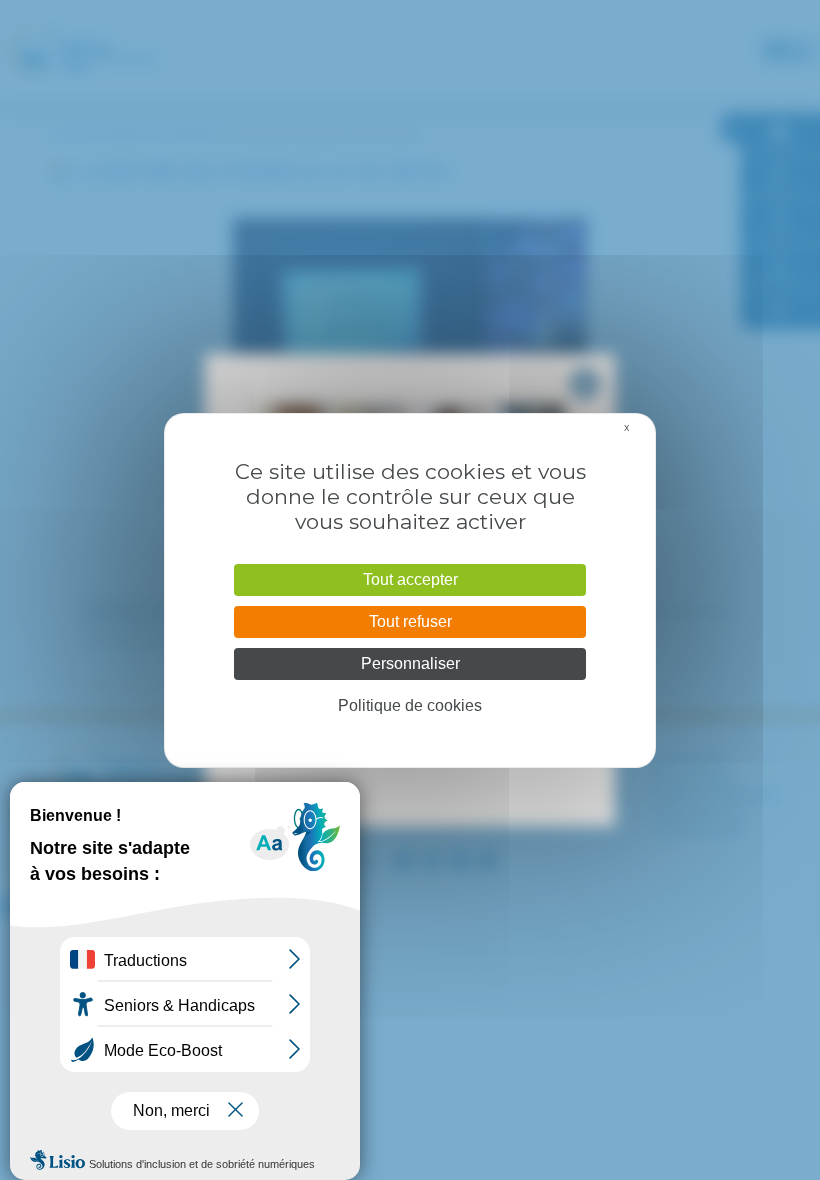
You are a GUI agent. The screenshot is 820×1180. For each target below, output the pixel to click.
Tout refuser (410, 621)
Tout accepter (410, 579)
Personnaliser (410, 663)
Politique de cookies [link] (410, 705)
